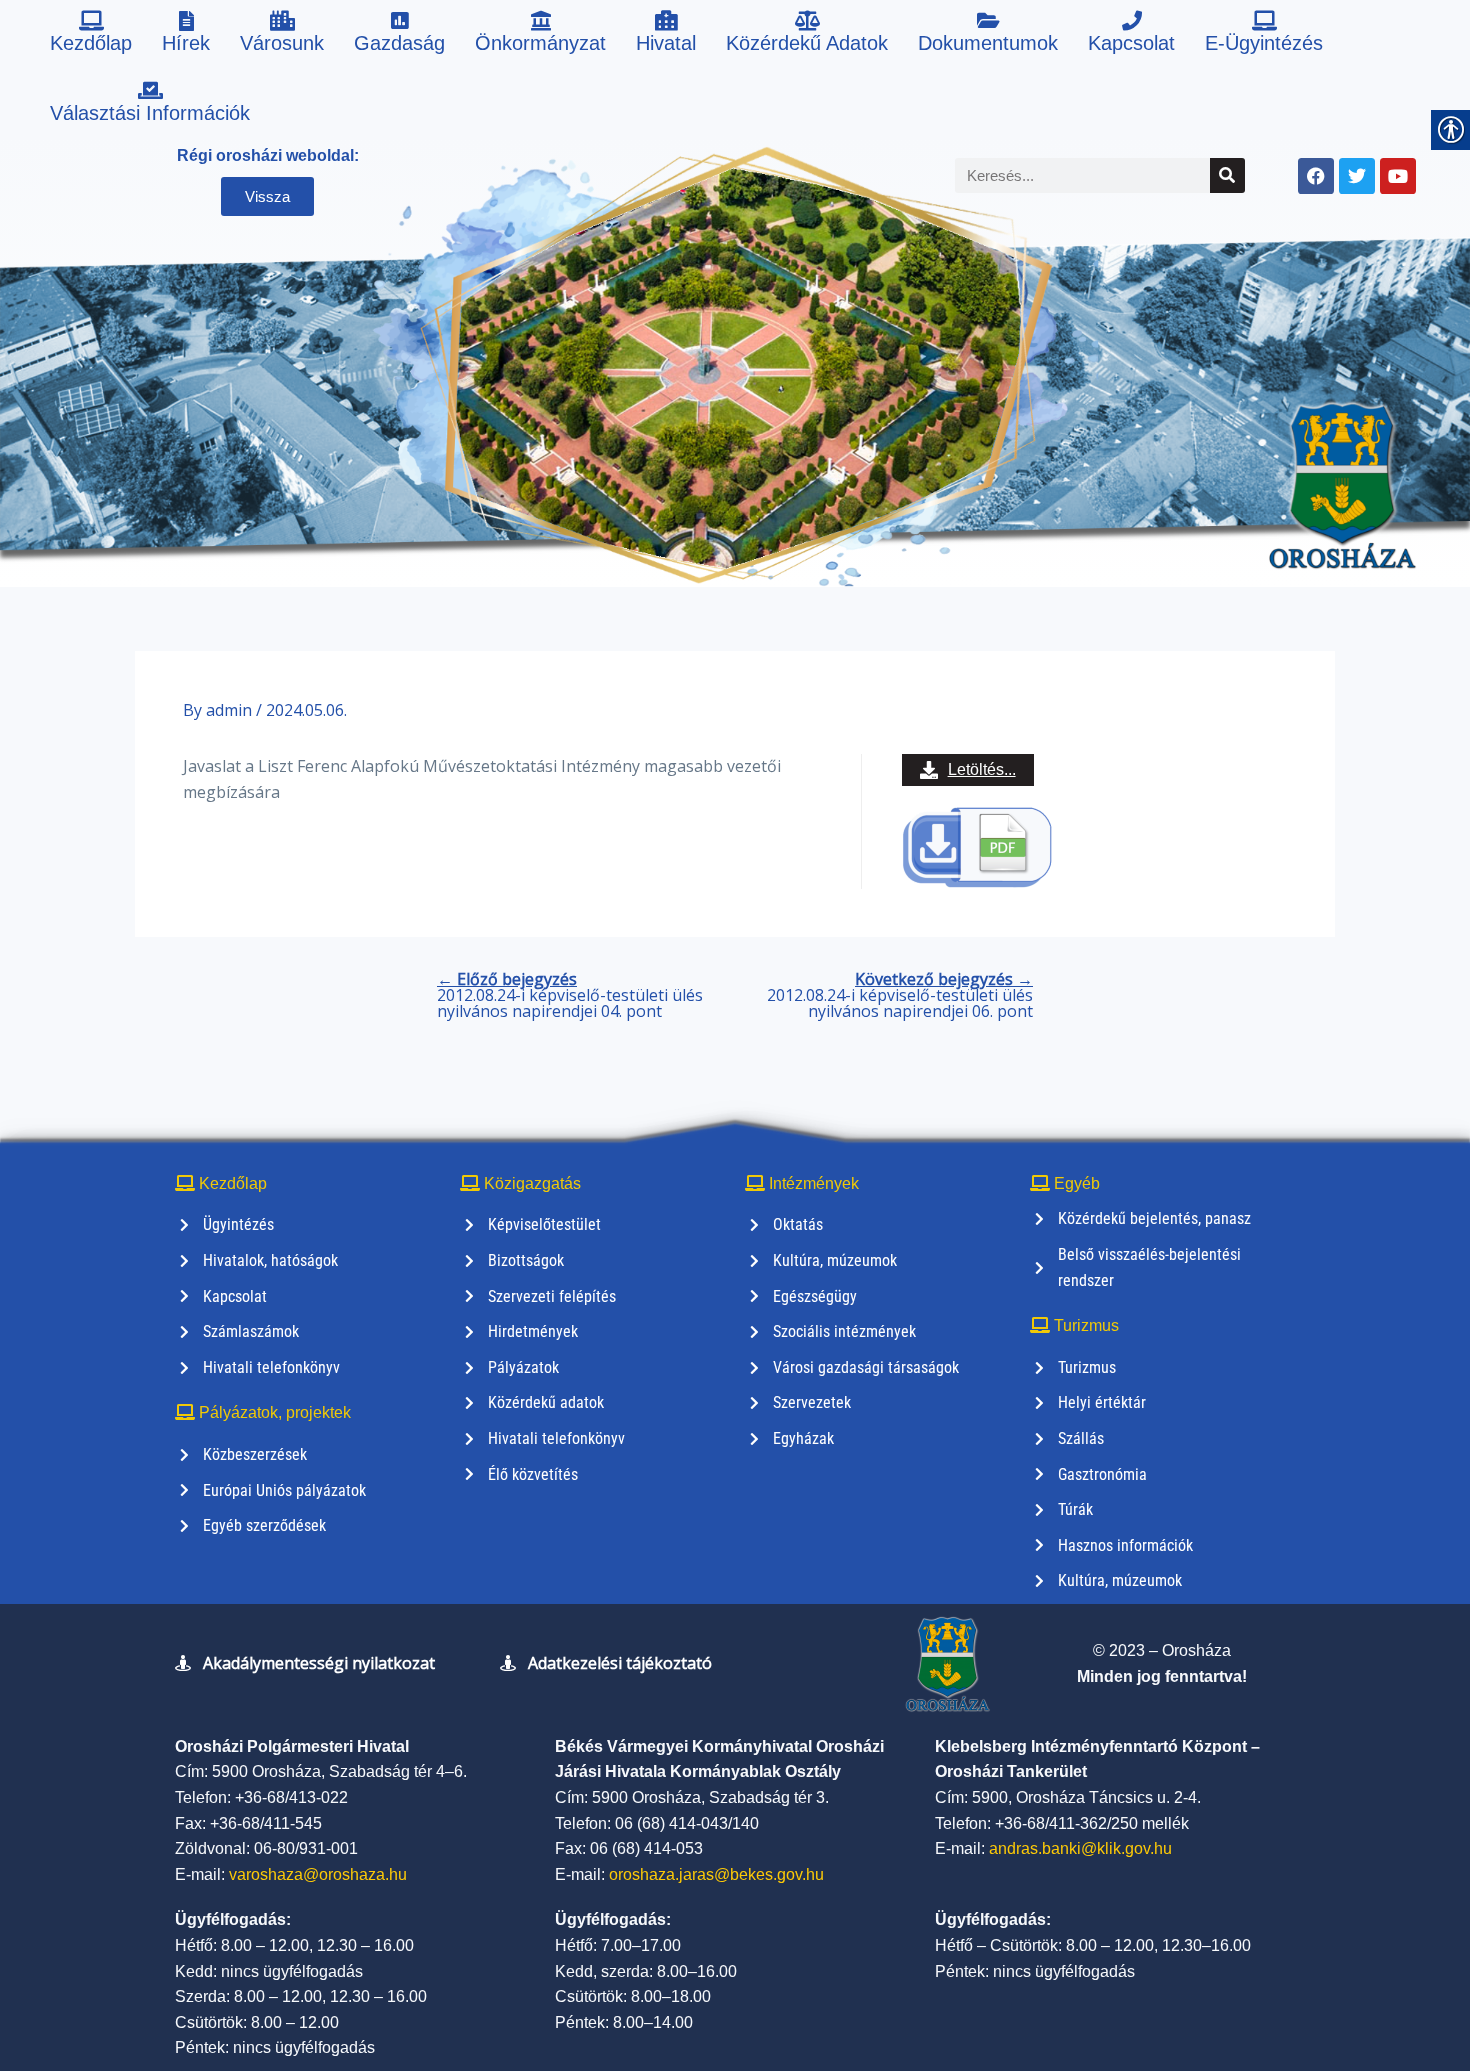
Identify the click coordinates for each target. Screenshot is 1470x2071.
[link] (91, 35)
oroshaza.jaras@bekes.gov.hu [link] (716, 1874)
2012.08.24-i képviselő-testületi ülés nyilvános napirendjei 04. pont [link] (570, 995)
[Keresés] (1227, 175)
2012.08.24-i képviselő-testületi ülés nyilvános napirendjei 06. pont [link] (900, 995)
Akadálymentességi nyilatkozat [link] (319, 1663)
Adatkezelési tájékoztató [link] (620, 1663)
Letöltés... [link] (982, 769)
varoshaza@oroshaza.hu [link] (318, 1874)
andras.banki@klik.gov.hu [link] (1080, 1848)
